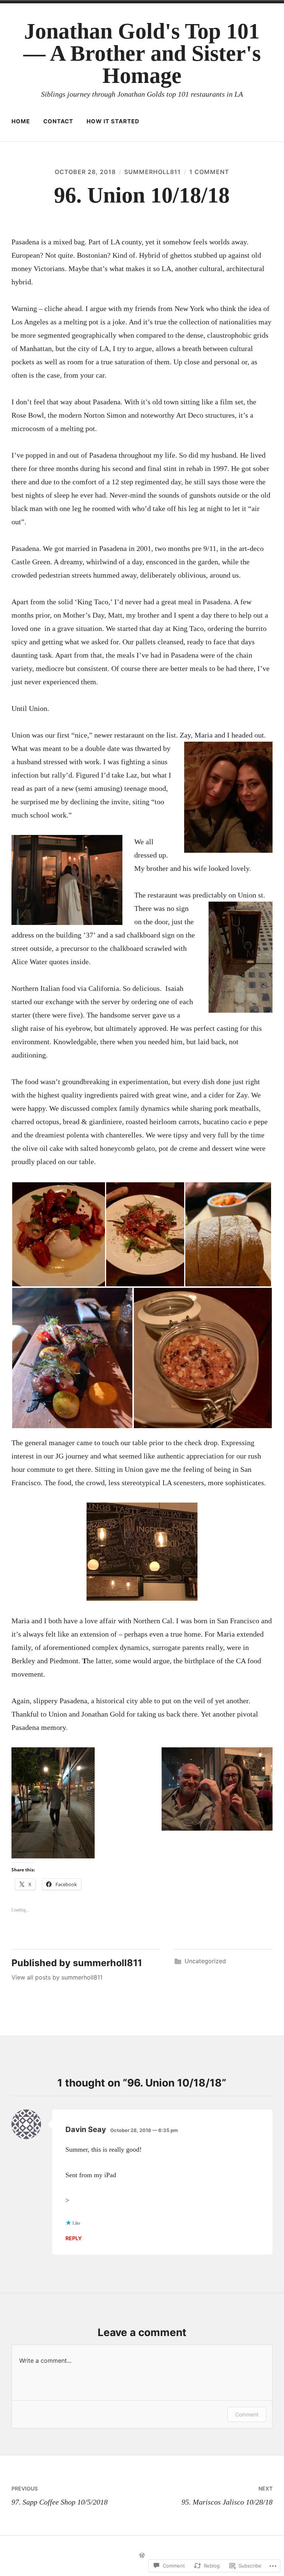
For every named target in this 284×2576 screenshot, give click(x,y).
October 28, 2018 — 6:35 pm (144, 2130)
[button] (58, 1234)
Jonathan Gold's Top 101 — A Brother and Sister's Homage (142, 53)
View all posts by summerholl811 (57, 1977)
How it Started (113, 121)
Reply (74, 2238)
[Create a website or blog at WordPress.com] (142, 2555)
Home (21, 121)
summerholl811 (153, 172)
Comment (247, 2414)
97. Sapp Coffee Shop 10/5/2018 (60, 2496)
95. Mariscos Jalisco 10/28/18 (227, 2496)
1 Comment (209, 172)
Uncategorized (205, 1961)
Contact (58, 121)
